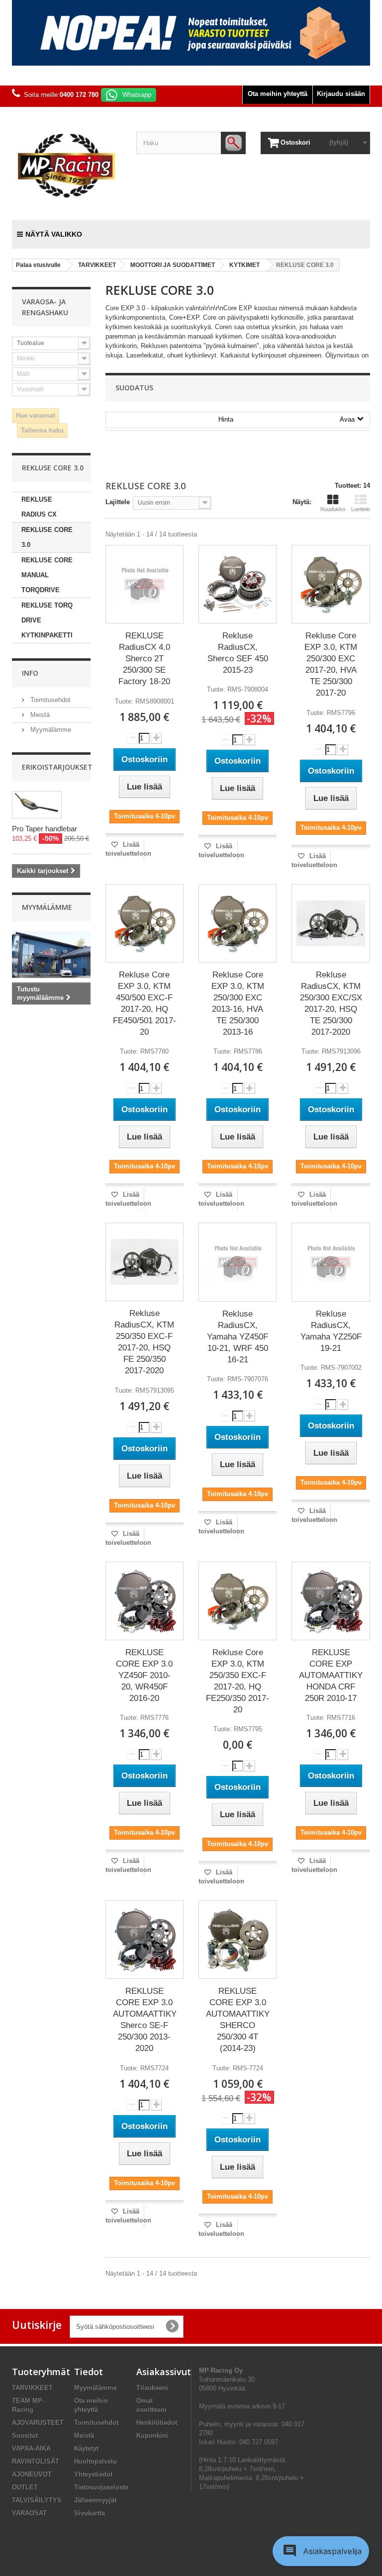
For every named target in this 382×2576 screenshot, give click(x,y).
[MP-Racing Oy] (67, 166)
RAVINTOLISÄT (36, 2461)
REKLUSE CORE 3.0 (47, 537)
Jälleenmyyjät (95, 2500)
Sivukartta (90, 2513)
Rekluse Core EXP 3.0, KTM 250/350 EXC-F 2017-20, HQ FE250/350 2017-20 (238, 1681)
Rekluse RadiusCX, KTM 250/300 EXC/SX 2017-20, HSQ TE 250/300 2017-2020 (331, 1003)
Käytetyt (86, 2448)
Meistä (39, 715)
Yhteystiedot (93, 2474)
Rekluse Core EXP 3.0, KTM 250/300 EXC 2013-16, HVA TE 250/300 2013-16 (238, 1003)
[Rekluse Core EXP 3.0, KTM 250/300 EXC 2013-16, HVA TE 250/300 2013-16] (238, 923)
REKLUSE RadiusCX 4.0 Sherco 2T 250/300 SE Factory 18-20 (144, 659)
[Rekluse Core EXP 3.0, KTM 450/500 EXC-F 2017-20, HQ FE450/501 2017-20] (144, 923)
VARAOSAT (29, 2513)
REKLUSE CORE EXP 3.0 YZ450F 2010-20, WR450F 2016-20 (144, 1675)
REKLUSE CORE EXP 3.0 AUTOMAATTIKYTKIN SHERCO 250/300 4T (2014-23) (238, 2020)
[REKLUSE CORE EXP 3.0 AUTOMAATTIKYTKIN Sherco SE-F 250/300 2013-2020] (144, 1940)
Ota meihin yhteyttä (278, 94)
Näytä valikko (54, 234)
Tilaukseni (152, 2388)
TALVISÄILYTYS (37, 2500)
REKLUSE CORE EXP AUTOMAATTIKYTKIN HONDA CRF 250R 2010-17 (331, 1675)
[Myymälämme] (51, 955)
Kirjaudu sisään (341, 94)
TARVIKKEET (32, 2388)
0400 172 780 (79, 95)
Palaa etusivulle (38, 265)
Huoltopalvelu (95, 2461)
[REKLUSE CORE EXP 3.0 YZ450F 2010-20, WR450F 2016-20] (144, 1601)
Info (30, 673)
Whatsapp (137, 95)
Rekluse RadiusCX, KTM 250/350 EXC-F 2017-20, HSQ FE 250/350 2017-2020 (144, 1342)
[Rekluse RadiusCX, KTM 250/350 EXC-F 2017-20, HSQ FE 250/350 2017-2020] (144, 1262)
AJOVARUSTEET (38, 2423)
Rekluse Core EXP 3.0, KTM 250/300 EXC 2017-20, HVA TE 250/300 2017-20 (331, 664)
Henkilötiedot (157, 2423)
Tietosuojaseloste (101, 2487)
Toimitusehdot (49, 700)
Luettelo (361, 509)
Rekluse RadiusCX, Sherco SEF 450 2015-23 (238, 653)
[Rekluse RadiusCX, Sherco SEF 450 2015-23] (238, 584)
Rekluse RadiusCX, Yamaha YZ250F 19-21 (331, 1331)
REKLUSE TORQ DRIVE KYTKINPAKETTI (47, 620)
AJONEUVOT (32, 2474)
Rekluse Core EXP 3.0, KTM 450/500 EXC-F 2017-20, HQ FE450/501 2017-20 (144, 1003)
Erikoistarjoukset (57, 767)
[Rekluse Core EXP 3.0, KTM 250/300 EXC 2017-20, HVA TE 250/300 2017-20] (331, 584)
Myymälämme (50, 730)
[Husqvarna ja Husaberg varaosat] (191, 33)
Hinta (286, 419)
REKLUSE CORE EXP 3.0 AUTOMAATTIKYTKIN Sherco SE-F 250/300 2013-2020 (144, 2020)
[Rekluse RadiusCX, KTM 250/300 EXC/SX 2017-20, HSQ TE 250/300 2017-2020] (331, 923)
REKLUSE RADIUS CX (39, 507)
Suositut (25, 2436)
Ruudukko (333, 509)
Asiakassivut (164, 2372)
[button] (321, 2551)
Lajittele (118, 502)
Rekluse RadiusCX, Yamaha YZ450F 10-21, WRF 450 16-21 (238, 1337)
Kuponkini (152, 2436)
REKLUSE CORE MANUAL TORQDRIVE (47, 575)
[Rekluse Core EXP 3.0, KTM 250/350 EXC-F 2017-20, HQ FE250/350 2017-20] (238, 1601)
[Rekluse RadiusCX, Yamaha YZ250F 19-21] (331, 1262)
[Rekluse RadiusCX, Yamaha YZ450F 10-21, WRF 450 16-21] (238, 1262)
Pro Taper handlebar (45, 829)
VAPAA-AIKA (31, 2448)
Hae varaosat (36, 415)
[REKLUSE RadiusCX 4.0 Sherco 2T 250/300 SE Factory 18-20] (144, 584)
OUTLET (25, 2487)
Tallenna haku (42, 430)
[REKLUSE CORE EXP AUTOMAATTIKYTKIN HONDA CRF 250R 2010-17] (331, 1601)
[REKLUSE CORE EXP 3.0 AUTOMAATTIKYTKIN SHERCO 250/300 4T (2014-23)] (238, 1940)
